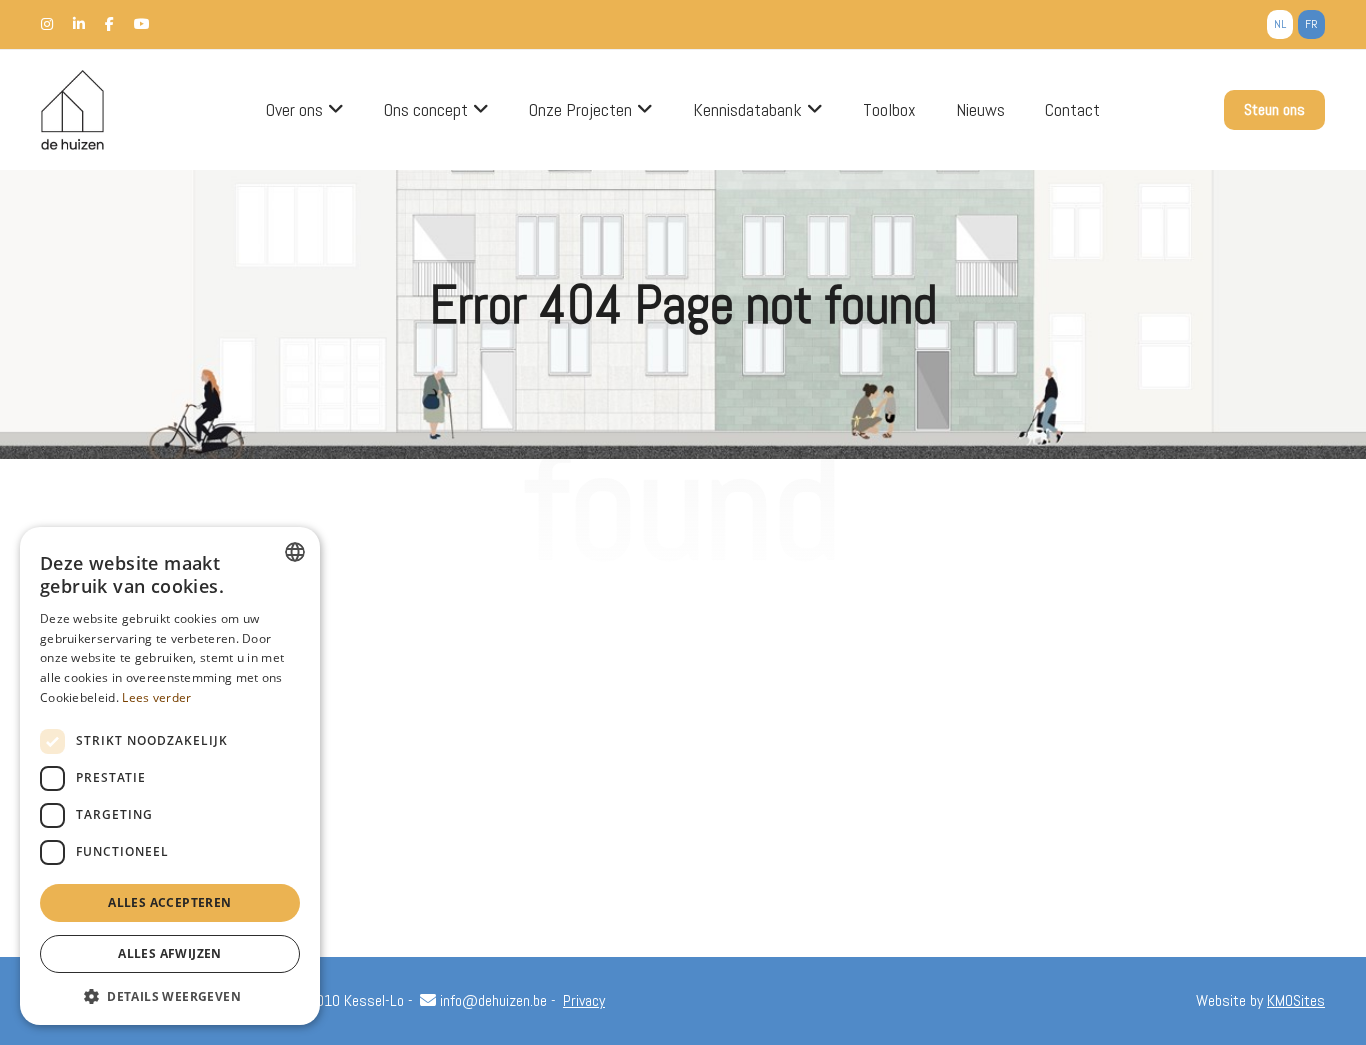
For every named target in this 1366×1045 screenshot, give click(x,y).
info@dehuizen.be (491, 1000)
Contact (1072, 110)
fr (1311, 24)
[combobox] (295, 552)
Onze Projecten (580, 110)
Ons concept (426, 110)
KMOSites (1296, 1000)
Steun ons (1274, 109)
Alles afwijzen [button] (170, 953)
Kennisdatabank (747, 110)
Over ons (294, 110)
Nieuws (980, 110)
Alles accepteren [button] (169, 902)
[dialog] (170, 776)
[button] (170, 995)
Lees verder (156, 697)
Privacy (584, 1000)
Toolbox (889, 110)
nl (1280, 24)
